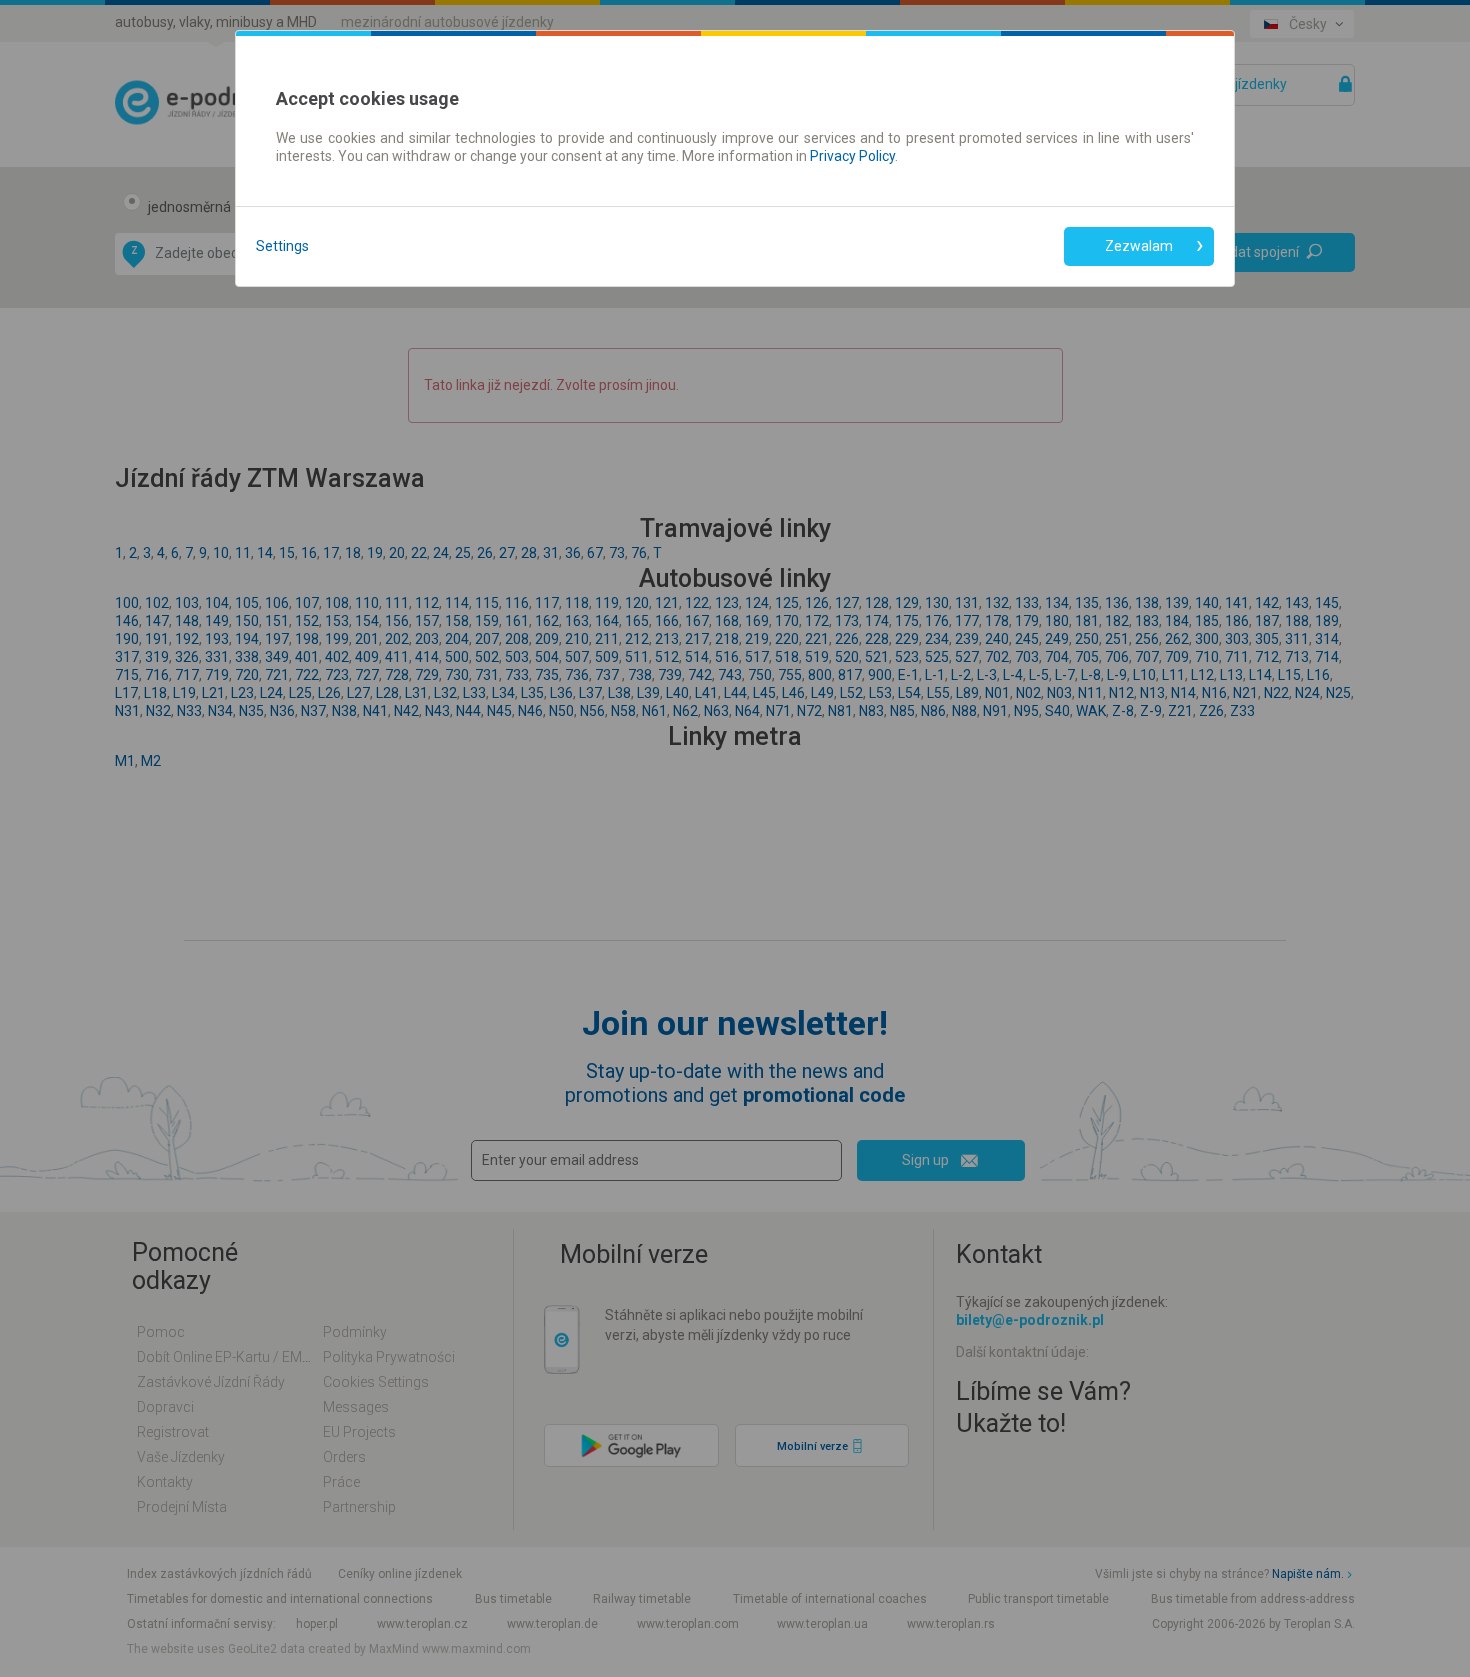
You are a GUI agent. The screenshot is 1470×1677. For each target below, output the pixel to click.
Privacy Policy (852, 156)
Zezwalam (1139, 246)
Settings (282, 246)
